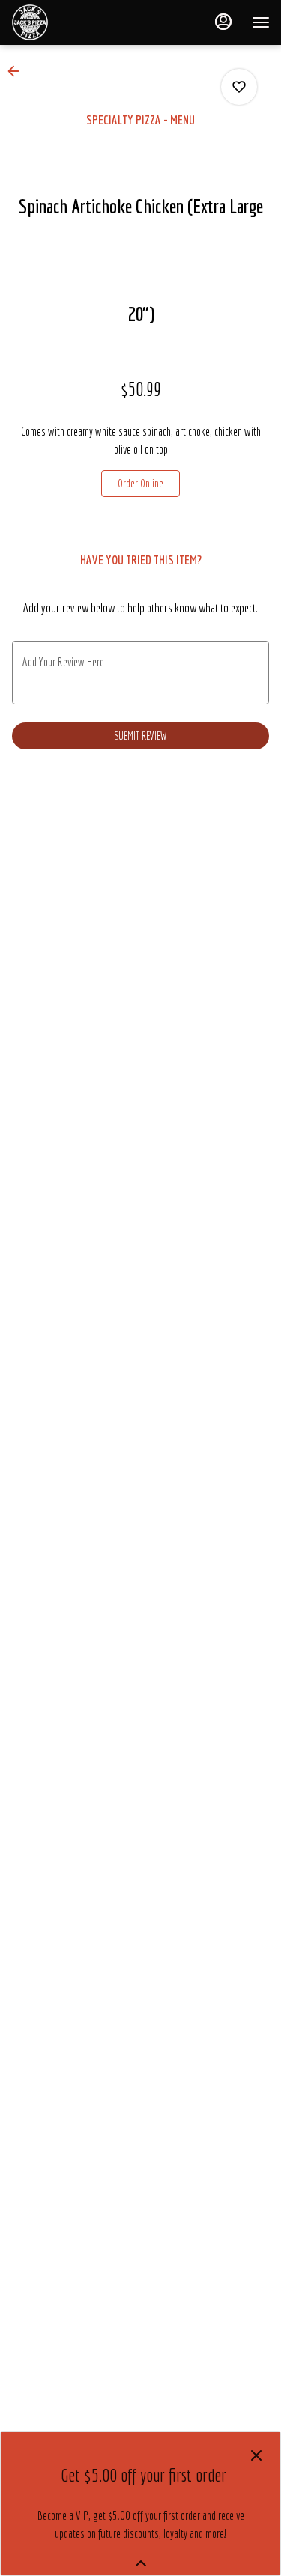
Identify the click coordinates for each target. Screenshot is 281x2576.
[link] (140, 484)
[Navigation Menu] (261, 22)
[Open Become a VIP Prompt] (141, 2563)
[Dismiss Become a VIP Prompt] (256, 2455)
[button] (18, 71)
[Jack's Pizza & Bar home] (79, 22)
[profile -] (223, 22)
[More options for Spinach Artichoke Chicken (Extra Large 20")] (239, 87)
